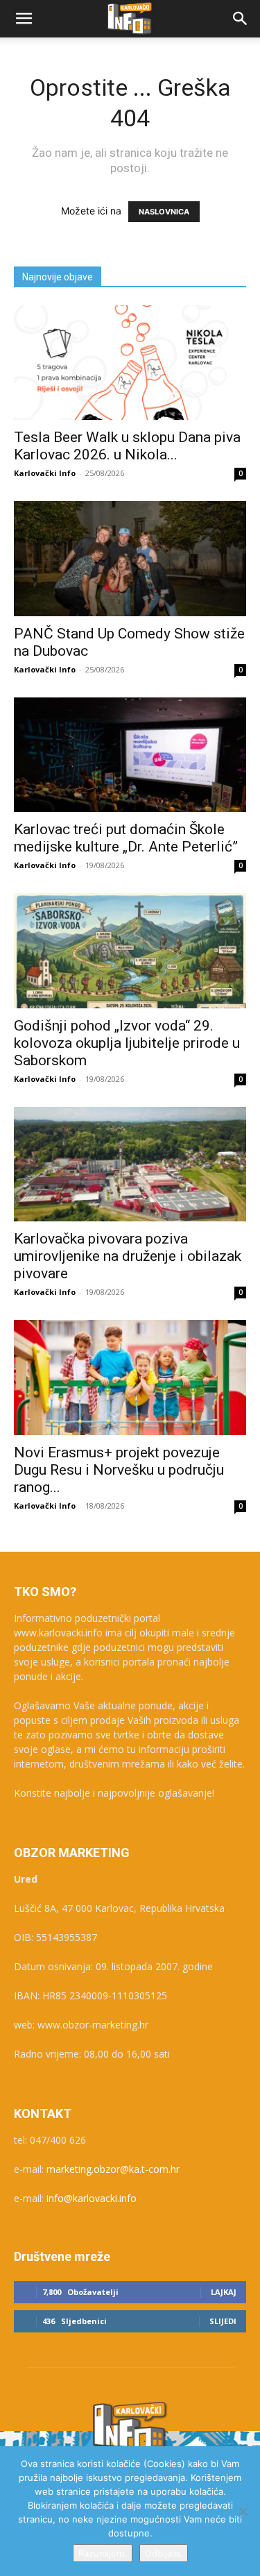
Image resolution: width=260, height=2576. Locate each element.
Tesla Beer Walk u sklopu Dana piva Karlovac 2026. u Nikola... (127, 446)
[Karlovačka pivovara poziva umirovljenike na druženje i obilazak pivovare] (130, 1164)
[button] (24, 19)
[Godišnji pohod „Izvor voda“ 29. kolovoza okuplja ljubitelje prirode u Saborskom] (130, 950)
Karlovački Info (45, 473)
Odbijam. (164, 2553)
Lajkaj (224, 2292)
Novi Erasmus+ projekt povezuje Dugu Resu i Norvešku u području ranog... (119, 1470)
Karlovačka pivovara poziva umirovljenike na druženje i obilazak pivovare (128, 1256)
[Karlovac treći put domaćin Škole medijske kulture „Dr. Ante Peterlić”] (130, 755)
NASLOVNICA (164, 212)
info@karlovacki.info (92, 2198)
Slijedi (223, 2321)
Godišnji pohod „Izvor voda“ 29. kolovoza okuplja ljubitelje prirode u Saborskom (127, 1043)
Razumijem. (103, 2553)
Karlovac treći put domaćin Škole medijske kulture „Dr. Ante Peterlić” (126, 838)
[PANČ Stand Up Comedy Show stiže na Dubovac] (130, 558)
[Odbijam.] (243, 2511)
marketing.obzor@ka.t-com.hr (113, 2169)
